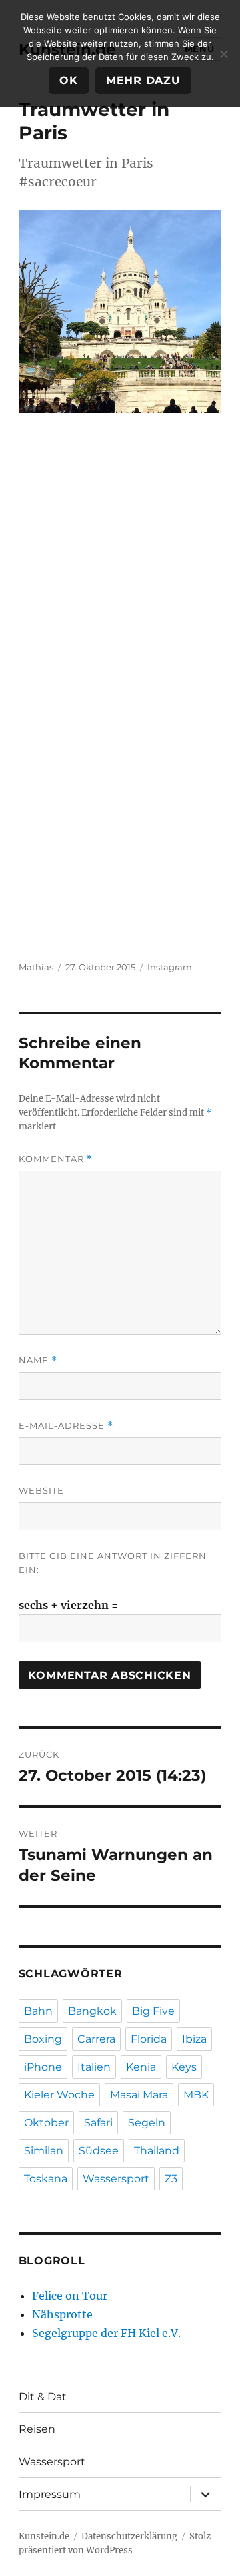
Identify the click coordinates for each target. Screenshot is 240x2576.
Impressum (50, 2494)
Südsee (99, 2151)
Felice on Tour (70, 2296)
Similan (44, 2151)
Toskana (46, 2179)
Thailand (157, 2151)
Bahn (38, 2011)
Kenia (141, 2067)
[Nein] (223, 54)
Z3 (171, 2179)
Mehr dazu (143, 80)
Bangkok (92, 2011)
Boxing (43, 2039)
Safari (98, 2123)
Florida (149, 2039)
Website (41, 1490)
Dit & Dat (43, 2397)
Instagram (170, 967)
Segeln (147, 2123)
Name (38, 1360)
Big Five (153, 2011)
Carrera (96, 2039)
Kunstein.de (44, 2536)
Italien (94, 2067)
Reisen (37, 2429)
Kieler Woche (59, 2095)
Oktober (46, 2123)
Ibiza (194, 2039)
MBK (196, 2095)
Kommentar (56, 1159)
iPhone (43, 2067)
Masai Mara (139, 2095)
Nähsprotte (62, 2314)
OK (69, 80)
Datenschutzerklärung (129, 2536)
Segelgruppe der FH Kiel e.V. (106, 2333)
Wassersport (116, 2179)
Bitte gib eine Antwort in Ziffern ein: (113, 1563)
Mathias (36, 967)
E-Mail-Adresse (66, 1426)
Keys (184, 2067)
